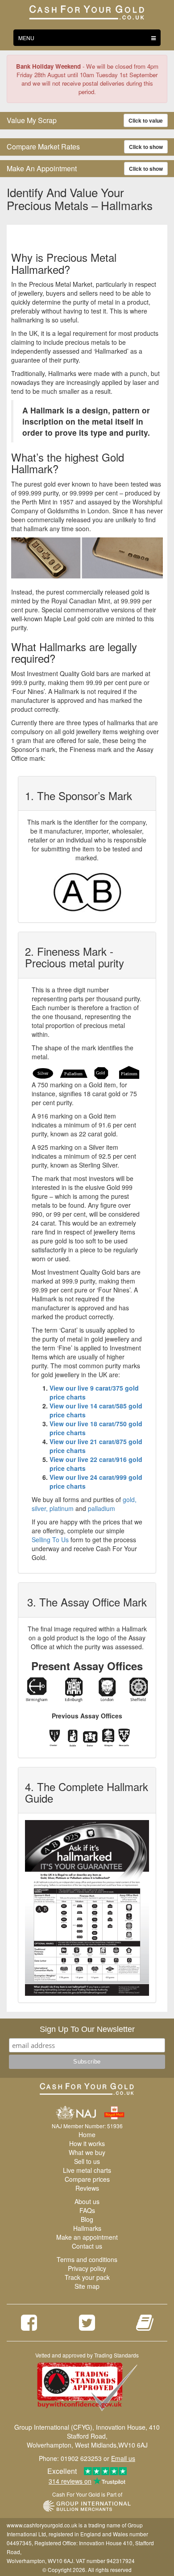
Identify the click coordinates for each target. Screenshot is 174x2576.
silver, (40, 1508)
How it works (87, 2143)
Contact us (87, 2246)
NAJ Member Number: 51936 (87, 2126)
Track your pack (87, 2277)
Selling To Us (50, 1540)
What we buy (87, 2152)
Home (87, 2134)
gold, (130, 1499)
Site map (87, 2286)
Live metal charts (87, 2170)
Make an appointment (87, 2237)
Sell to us (87, 2161)
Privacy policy (87, 2268)
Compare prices (87, 2179)
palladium (101, 1508)
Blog (87, 2219)
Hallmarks (87, 2228)
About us (87, 2201)
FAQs (87, 2210)
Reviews (87, 2188)
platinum (62, 1508)
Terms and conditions (87, 2259)
